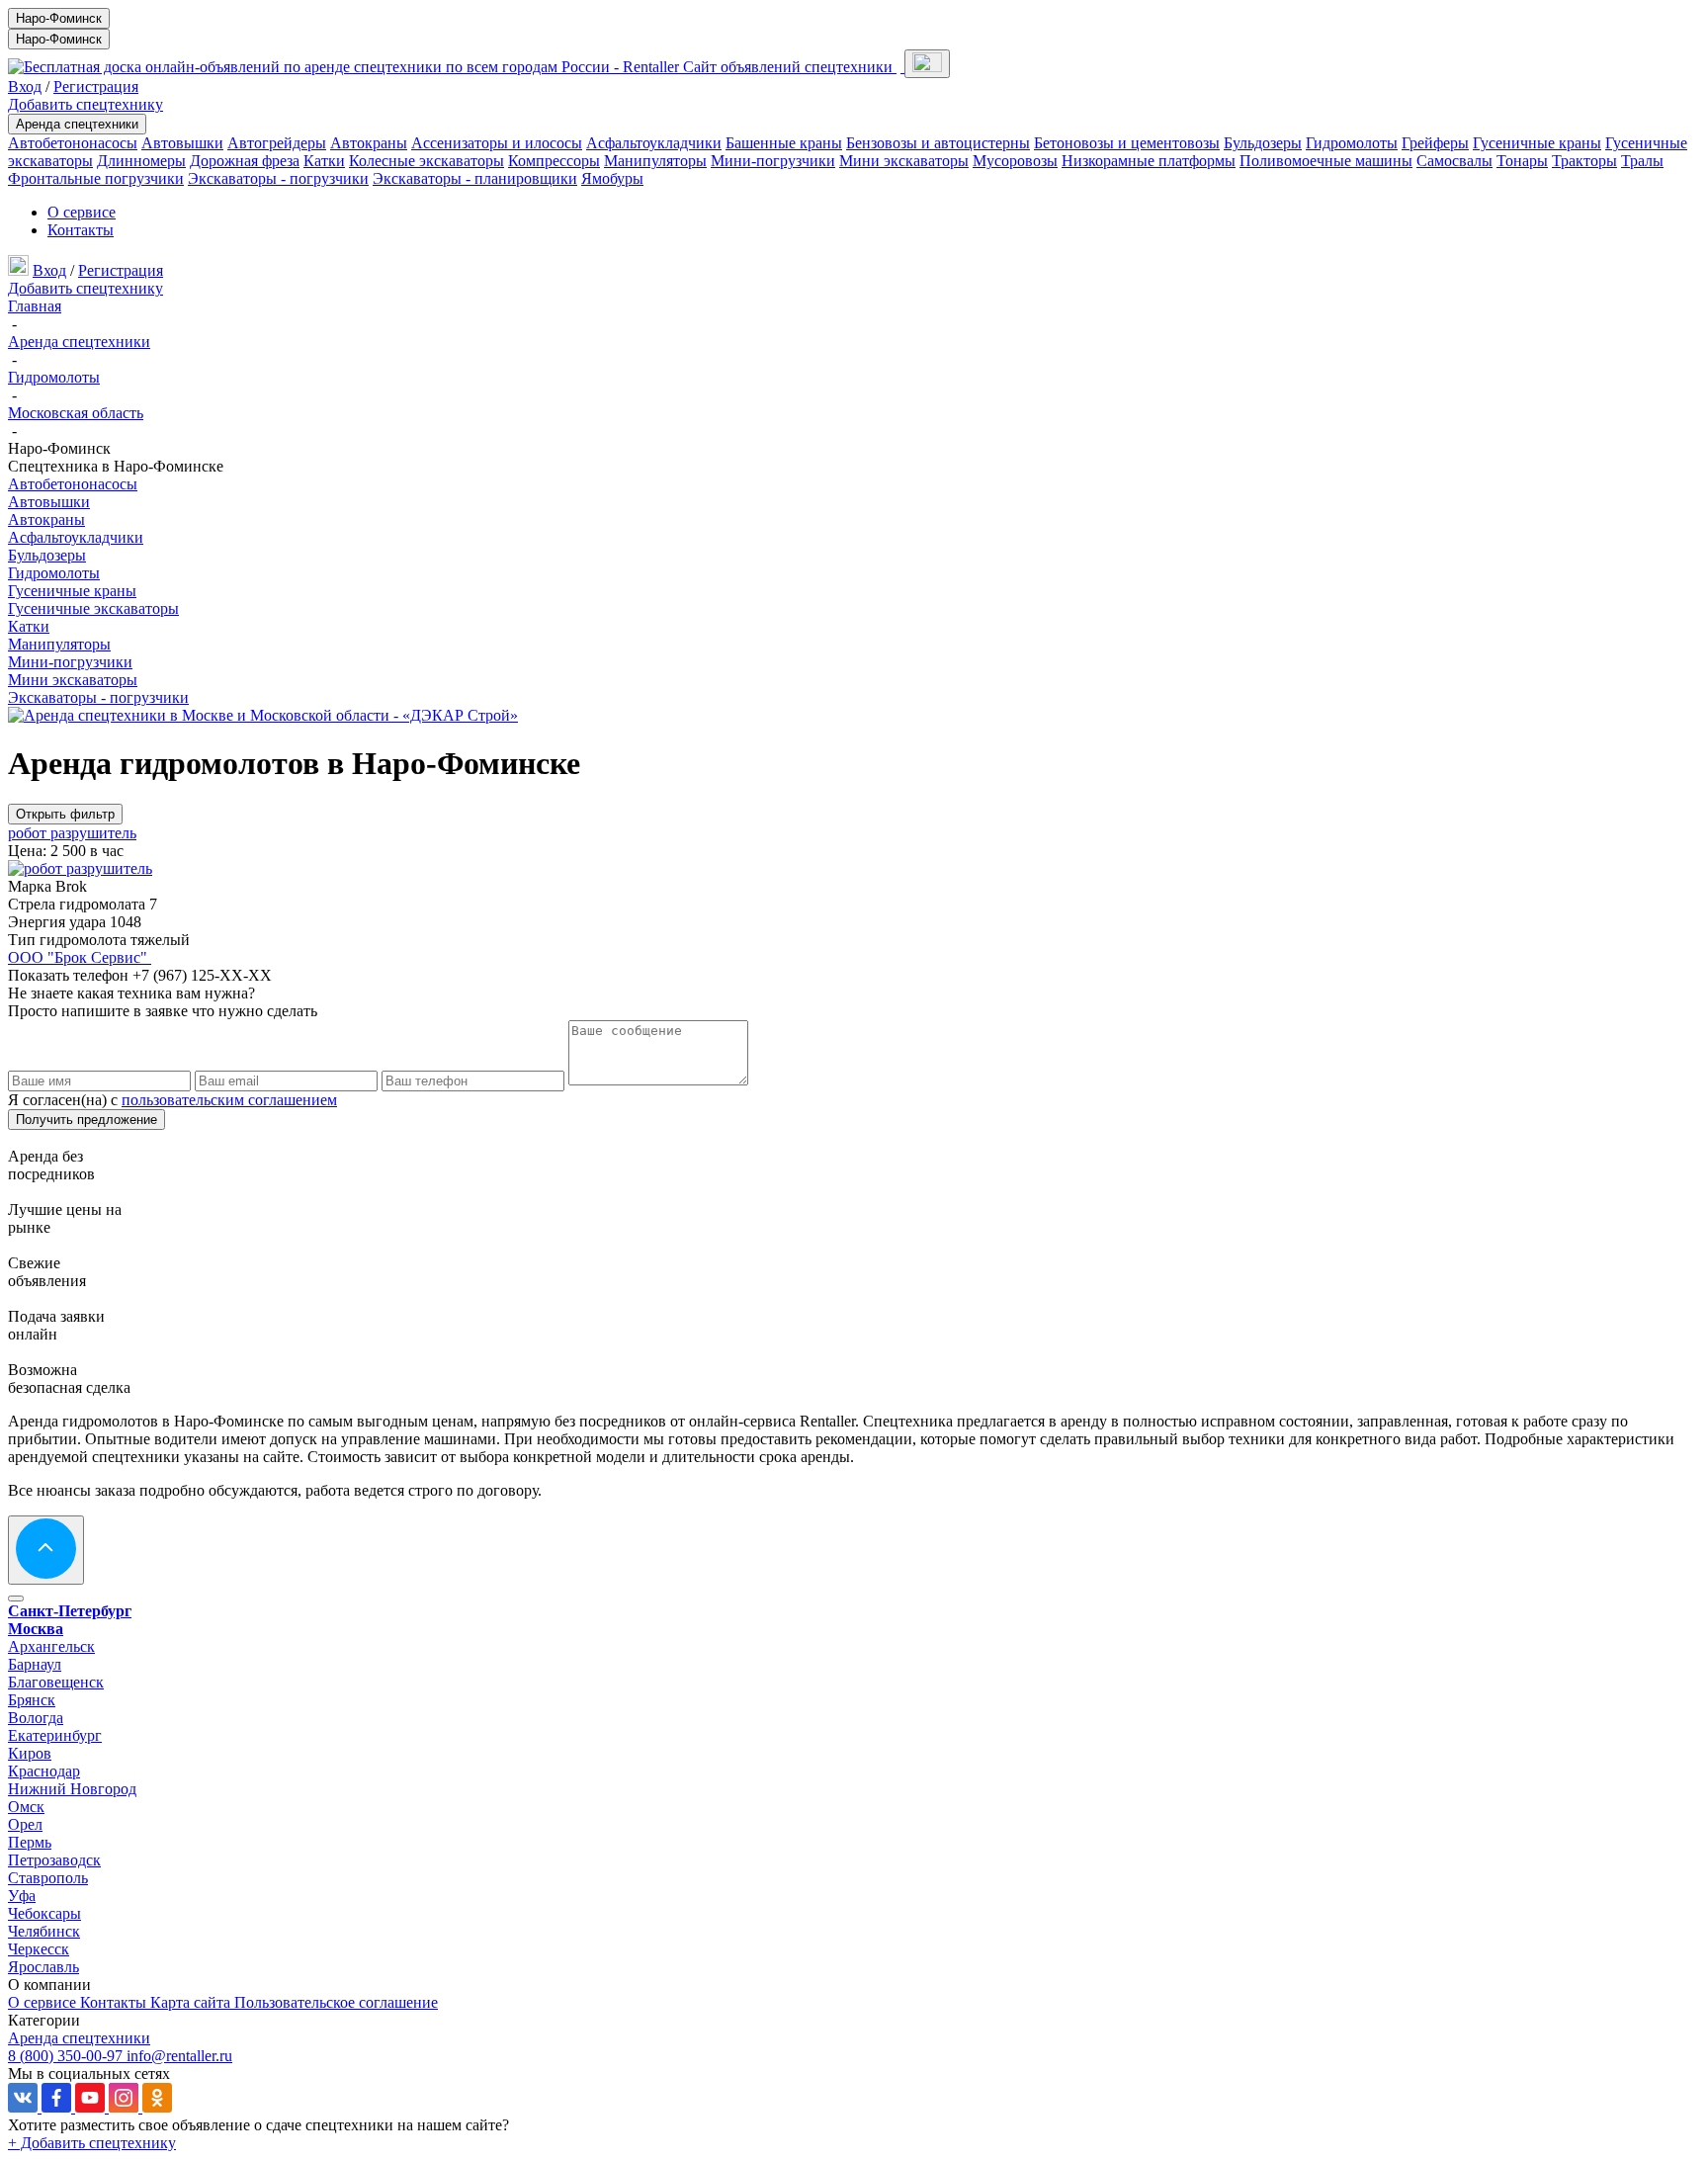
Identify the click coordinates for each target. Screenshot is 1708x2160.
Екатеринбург (55, 1735)
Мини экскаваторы (904, 161)
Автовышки (182, 143)
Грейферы (1435, 143)
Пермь (30, 1842)
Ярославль (43, 1967)
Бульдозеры (1263, 143)
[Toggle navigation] (927, 64)
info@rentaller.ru (179, 2056)
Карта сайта (192, 2002)
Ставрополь (48, 1878)
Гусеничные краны (1537, 143)
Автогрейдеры (277, 143)
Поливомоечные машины (1326, 161)
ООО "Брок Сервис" (80, 957)
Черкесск (39, 1949)
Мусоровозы (1015, 161)
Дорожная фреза (245, 161)
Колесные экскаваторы (427, 161)
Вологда (36, 1718)
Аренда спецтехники (77, 124)
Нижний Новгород (72, 1789)
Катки (324, 161)
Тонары (1522, 161)
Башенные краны (784, 143)
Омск (26, 1807)
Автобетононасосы (73, 143)
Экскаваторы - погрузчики (278, 178)
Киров (30, 1753)
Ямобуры (612, 178)
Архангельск (51, 1646)
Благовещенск (56, 1682)
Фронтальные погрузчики (96, 178)
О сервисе (82, 212)
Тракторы (1584, 161)
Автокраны (369, 143)
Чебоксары (44, 1913)
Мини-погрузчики (773, 161)
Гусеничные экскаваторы (93, 608)
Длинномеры (141, 161)
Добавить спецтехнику (85, 104)
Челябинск (44, 1931)
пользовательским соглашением (229, 1100)
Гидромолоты (1352, 143)
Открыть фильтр (65, 814)
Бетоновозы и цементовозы (1127, 143)
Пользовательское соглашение (336, 2002)
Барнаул (35, 1664)
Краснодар (44, 1771)
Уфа (22, 1896)
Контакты (81, 230)
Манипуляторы (655, 161)
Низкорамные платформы (1149, 161)
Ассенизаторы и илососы (497, 143)
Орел (25, 1824)
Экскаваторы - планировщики (475, 178)
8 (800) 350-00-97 (67, 2056)
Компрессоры (554, 161)
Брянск (32, 1700)
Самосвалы (1454, 161)
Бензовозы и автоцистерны (938, 143)
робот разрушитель (72, 833)
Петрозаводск (54, 1860)
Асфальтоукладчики (654, 143)
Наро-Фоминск (59, 18)
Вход (25, 86)
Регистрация (96, 86)
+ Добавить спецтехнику (92, 2143)
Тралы (1642, 161)
